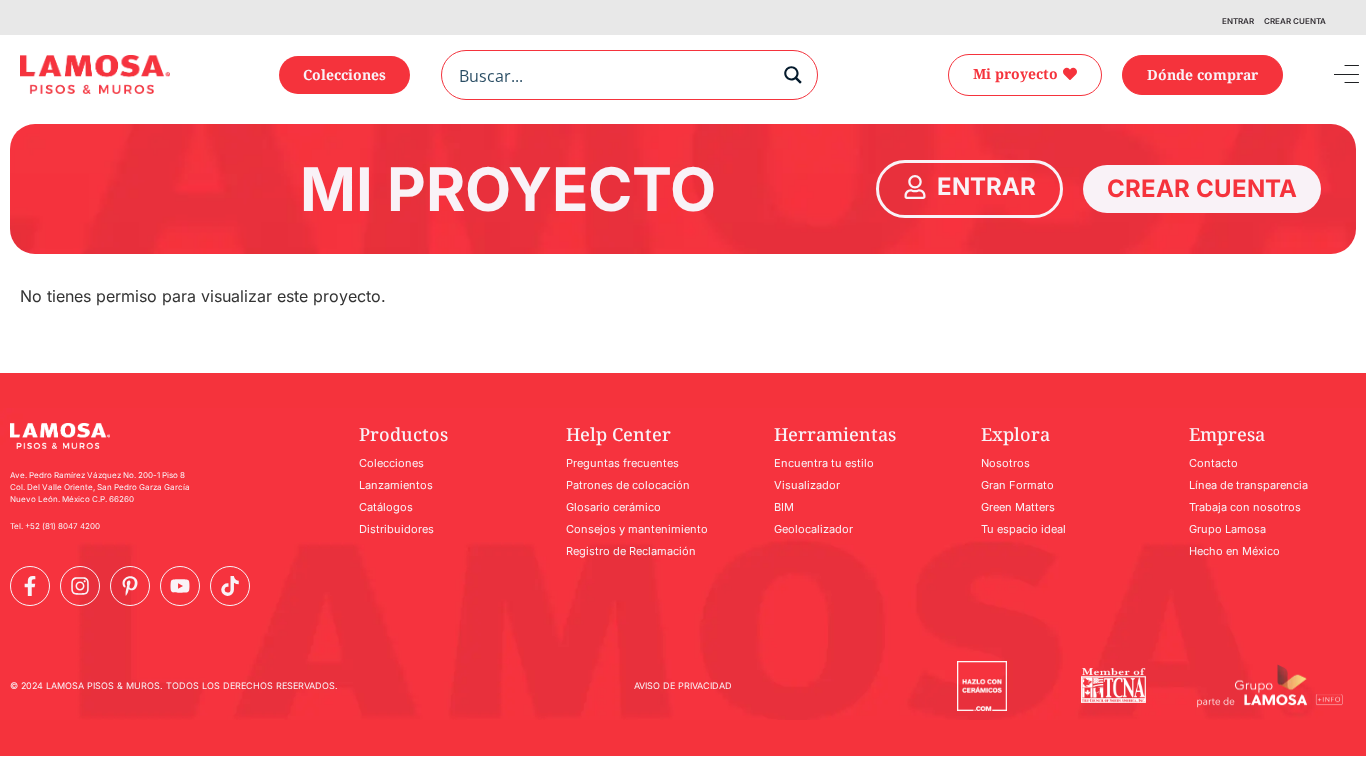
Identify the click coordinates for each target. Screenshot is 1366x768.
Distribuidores (396, 529)
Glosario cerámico (613, 507)
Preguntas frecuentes (622, 463)
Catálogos (386, 507)
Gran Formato (1017, 485)
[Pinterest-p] (130, 586)
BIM (784, 507)
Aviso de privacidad (683, 685)
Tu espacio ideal (1023, 529)
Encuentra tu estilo (824, 463)
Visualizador (807, 485)
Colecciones (391, 463)
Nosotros (1005, 463)
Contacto (1213, 463)
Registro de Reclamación (631, 551)
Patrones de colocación (628, 485)
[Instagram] (80, 586)
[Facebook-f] (30, 586)
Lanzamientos (396, 485)
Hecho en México (1234, 551)
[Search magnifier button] (793, 75)
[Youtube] (180, 586)
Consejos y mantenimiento (637, 529)
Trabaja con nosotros (1245, 507)
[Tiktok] (230, 586)
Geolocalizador (813, 529)
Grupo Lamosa (1227, 529)
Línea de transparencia (1248, 485)
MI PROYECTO (508, 189)
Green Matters (1018, 507)
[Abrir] (1332, 75)
